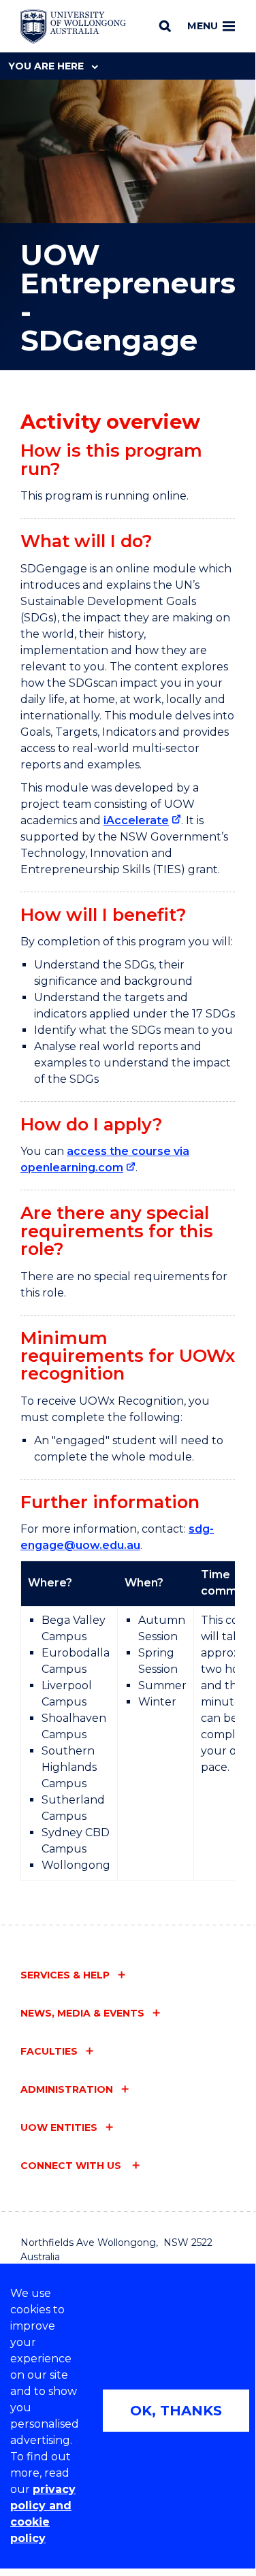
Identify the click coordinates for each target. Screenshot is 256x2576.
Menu (203, 26)
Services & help (65, 1975)
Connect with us (72, 2166)
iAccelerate (136, 820)
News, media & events (82, 2013)
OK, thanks (176, 2411)
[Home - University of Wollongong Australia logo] (73, 27)
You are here (47, 66)
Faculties (49, 2051)
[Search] (165, 26)
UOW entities (59, 2127)
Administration (67, 2089)
